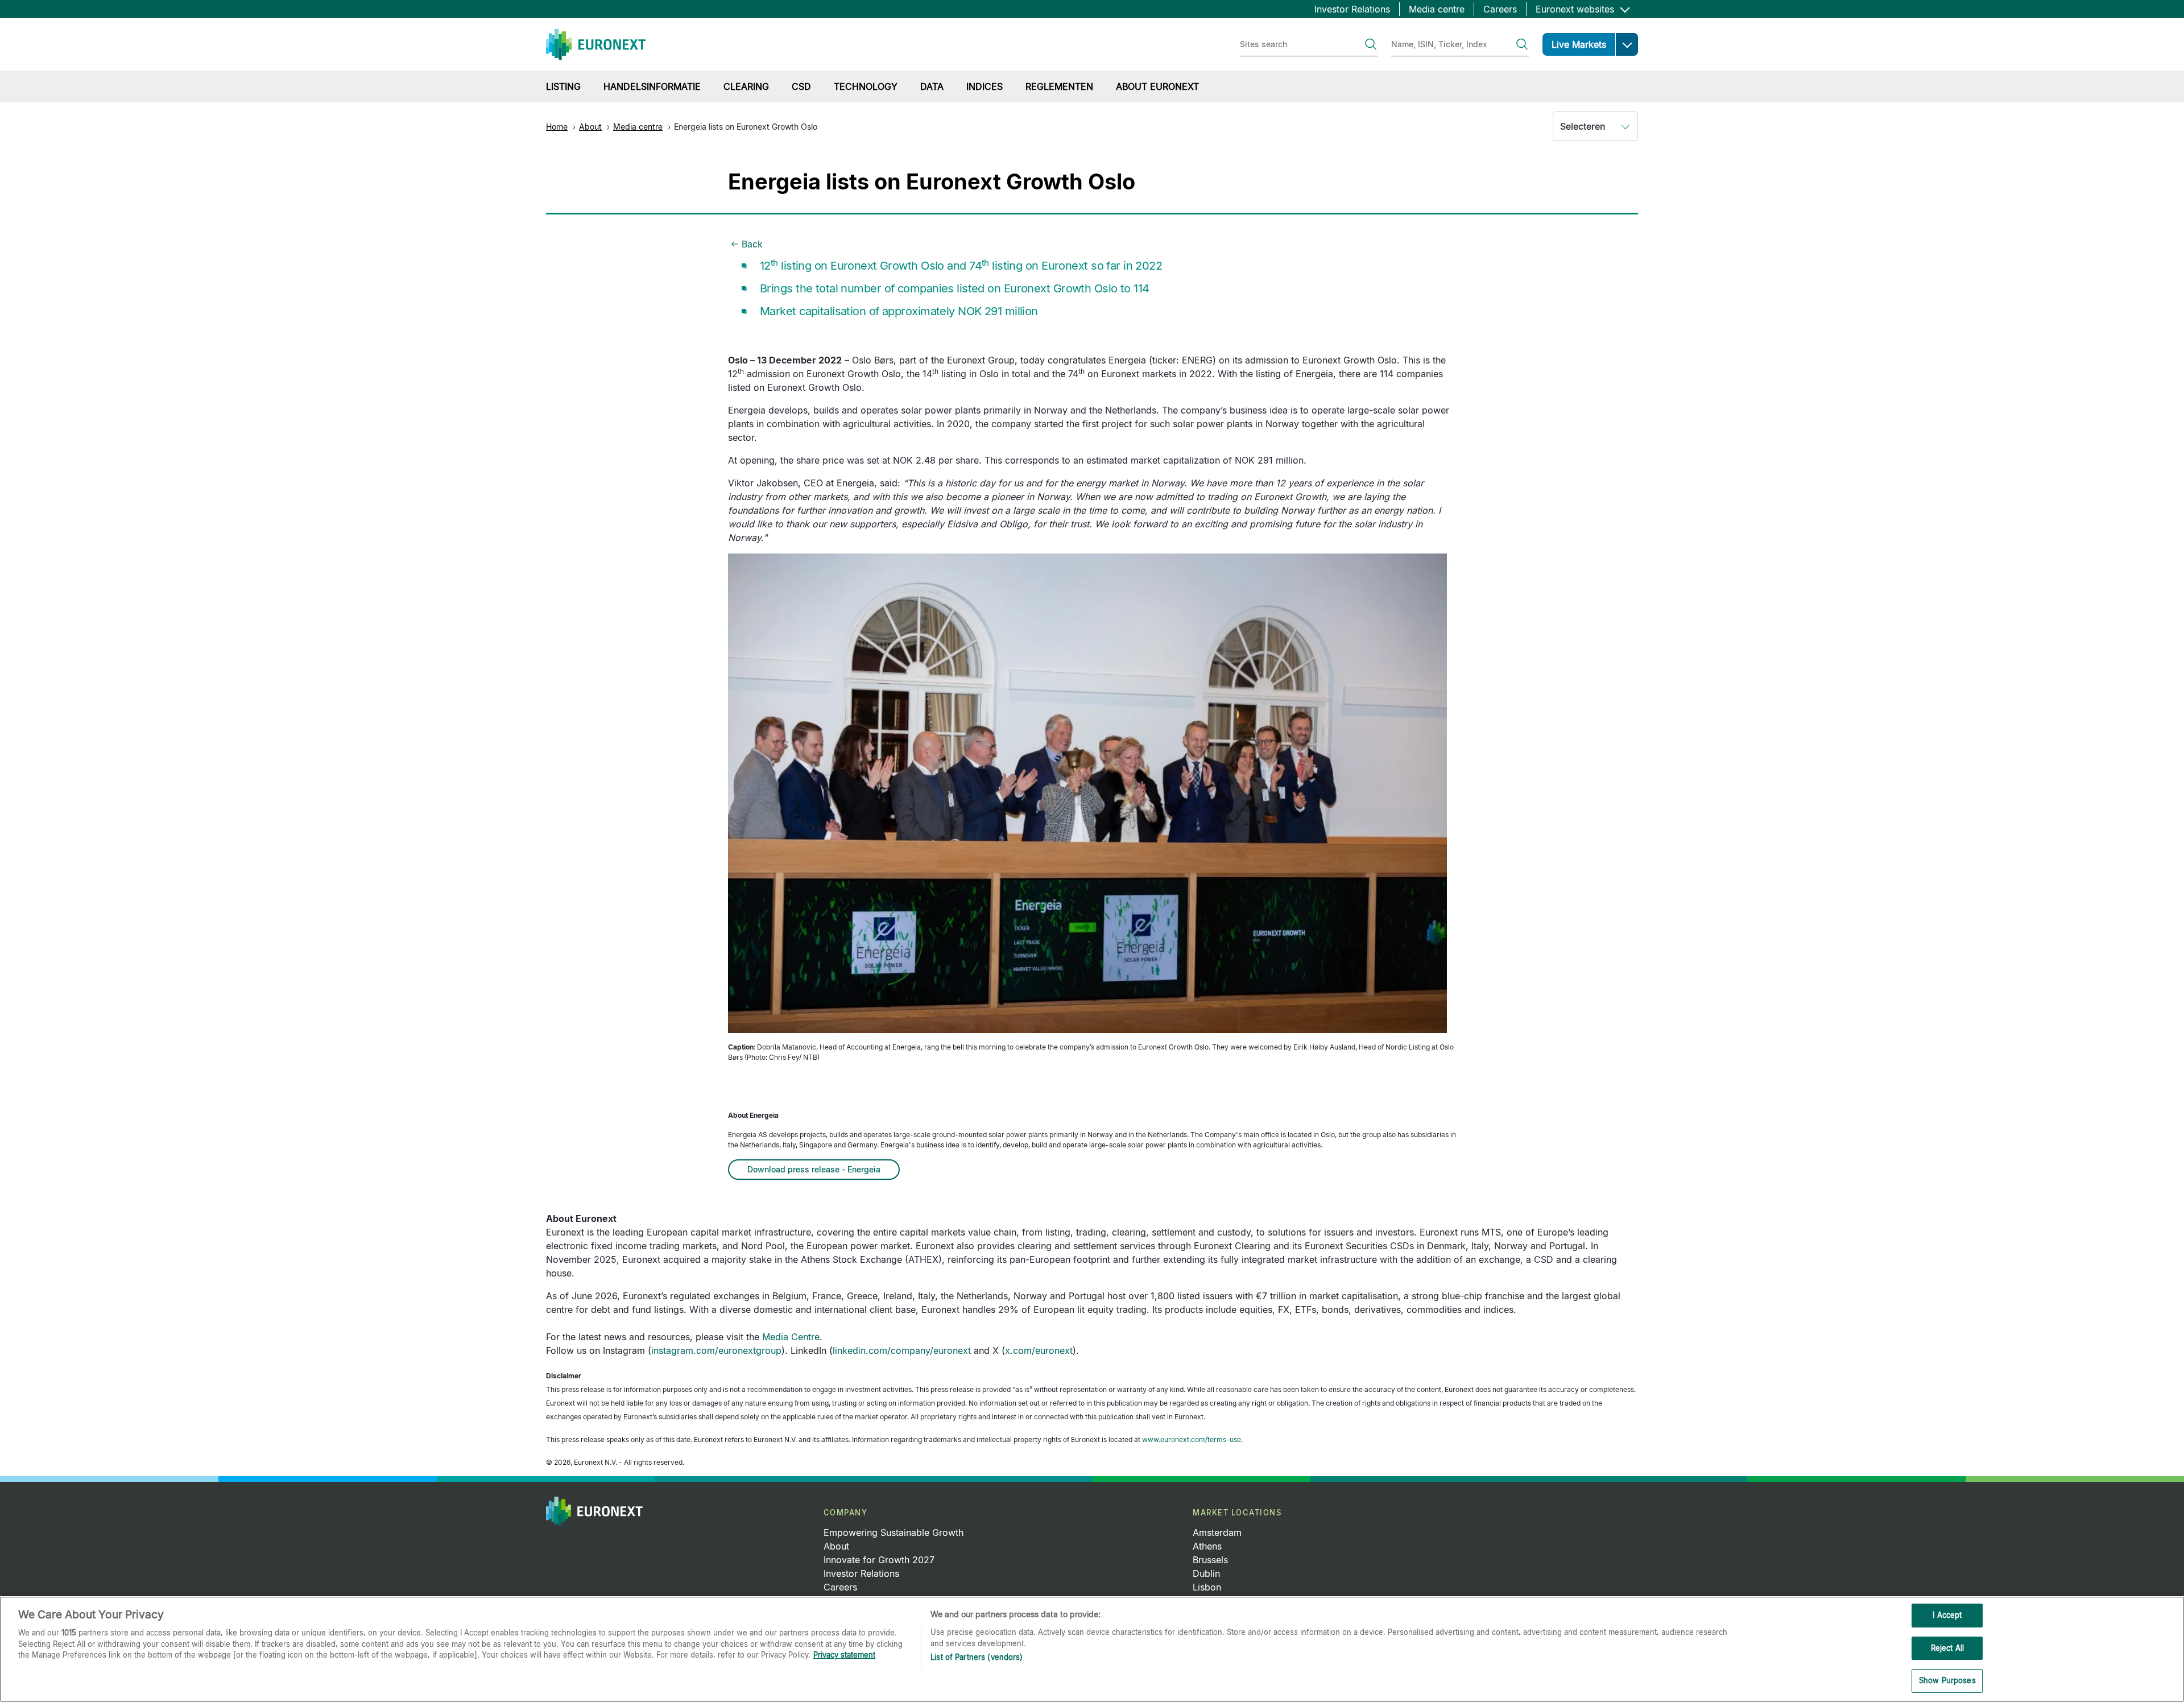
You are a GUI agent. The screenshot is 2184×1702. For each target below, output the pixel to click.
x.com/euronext (1039, 1350)
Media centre (1437, 9)
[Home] (596, 44)
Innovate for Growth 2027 (879, 1560)
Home (557, 127)
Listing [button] (563, 86)
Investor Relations (1352, 9)
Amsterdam (1217, 1532)
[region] (1092, 1649)
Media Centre (791, 1337)
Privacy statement (844, 1655)
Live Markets (1579, 44)
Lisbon (1207, 1587)
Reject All (1947, 1648)
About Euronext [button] (1157, 86)
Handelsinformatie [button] (652, 86)
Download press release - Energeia (814, 1169)
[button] (1627, 44)
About (590, 127)
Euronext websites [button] (1576, 9)
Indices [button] (985, 86)
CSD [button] (801, 86)
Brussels (1210, 1560)
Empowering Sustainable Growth (894, 1532)
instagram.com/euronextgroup (716, 1350)
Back (752, 244)
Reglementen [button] (1059, 86)
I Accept (1947, 1615)
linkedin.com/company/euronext (902, 1350)
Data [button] (932, 86)
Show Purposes (1947, 1680)
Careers (1500, 9)
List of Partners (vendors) (977, 1657)
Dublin (1206, 1573)
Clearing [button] (746, 86)
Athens (1207, 1546)
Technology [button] (866, 86)
